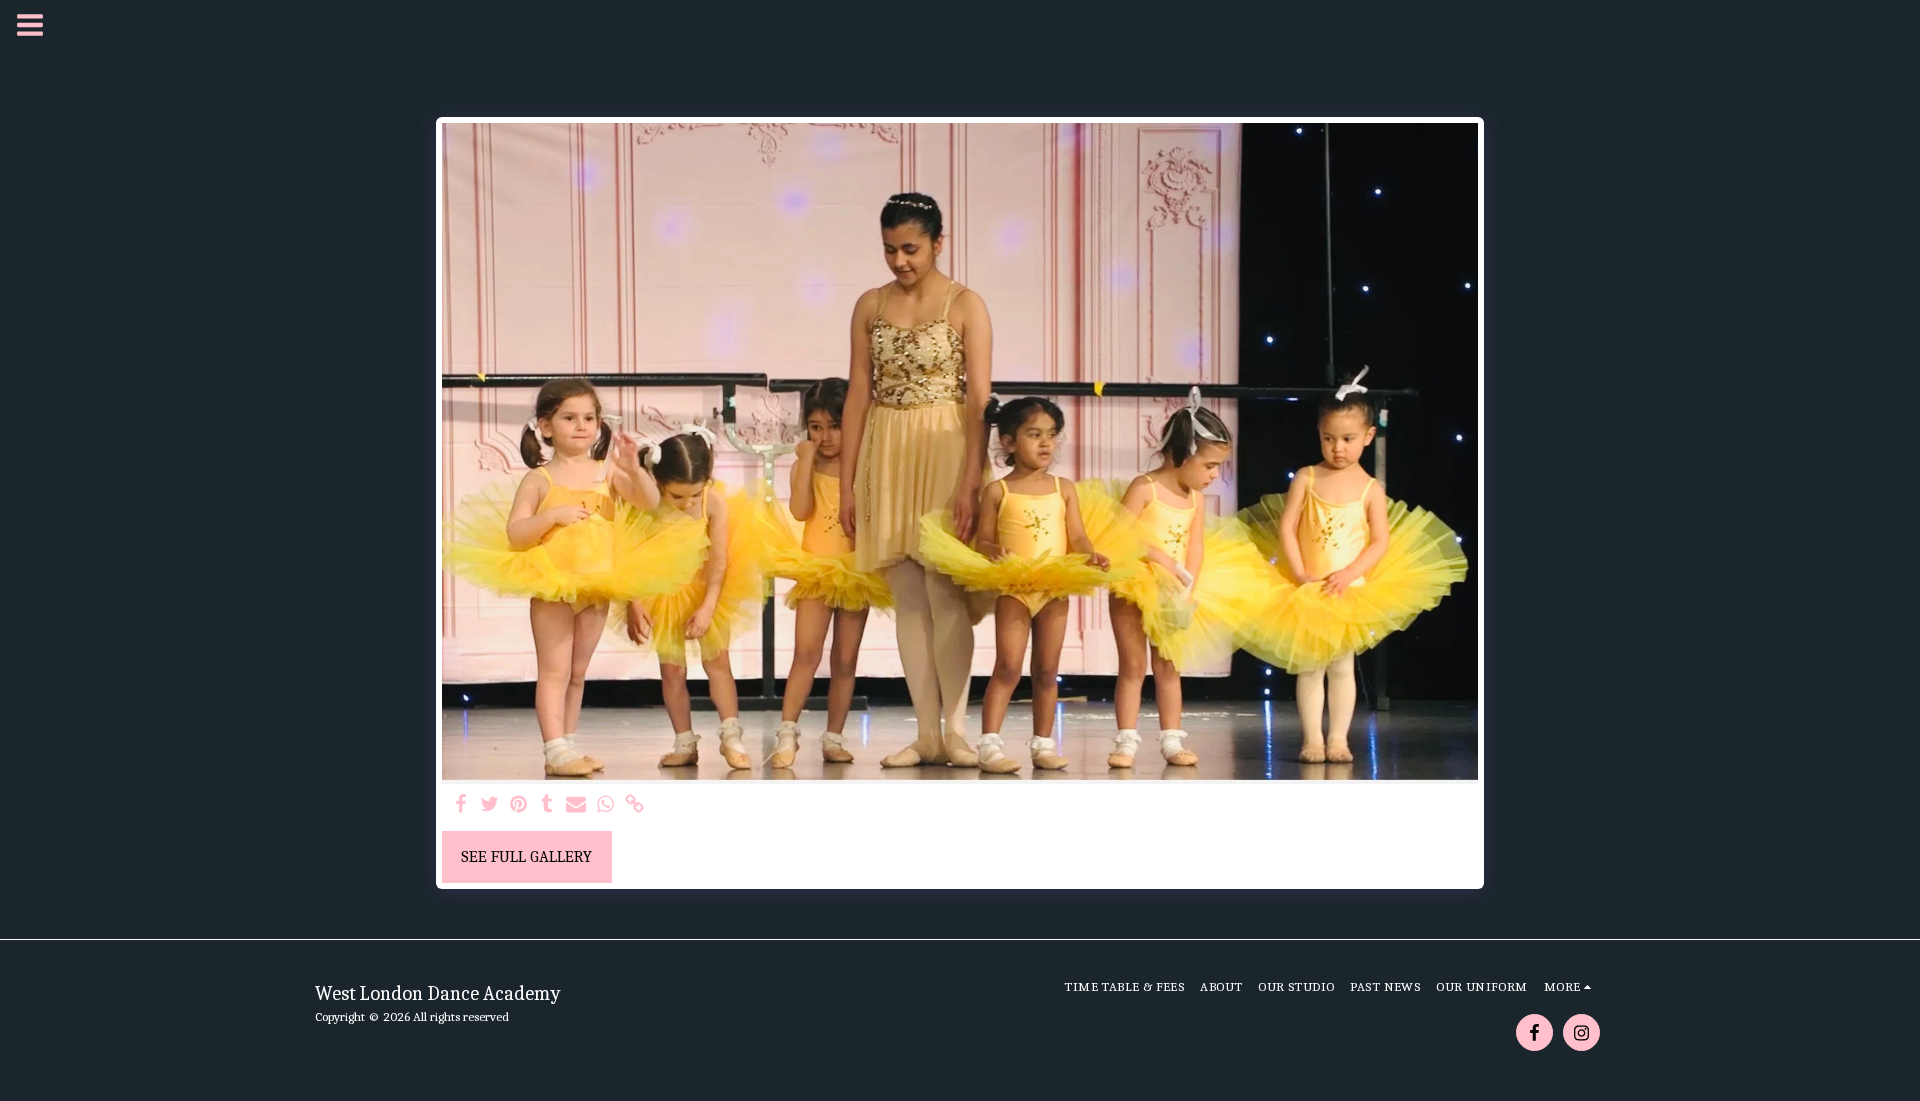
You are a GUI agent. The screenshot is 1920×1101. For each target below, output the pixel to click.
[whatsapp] (605, 805)
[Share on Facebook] (461, 805)
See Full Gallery (526, 856)
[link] (634, 805)
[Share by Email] (576, 805)
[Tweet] (489, 805)
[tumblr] (547, 805)
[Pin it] (518, 805)
